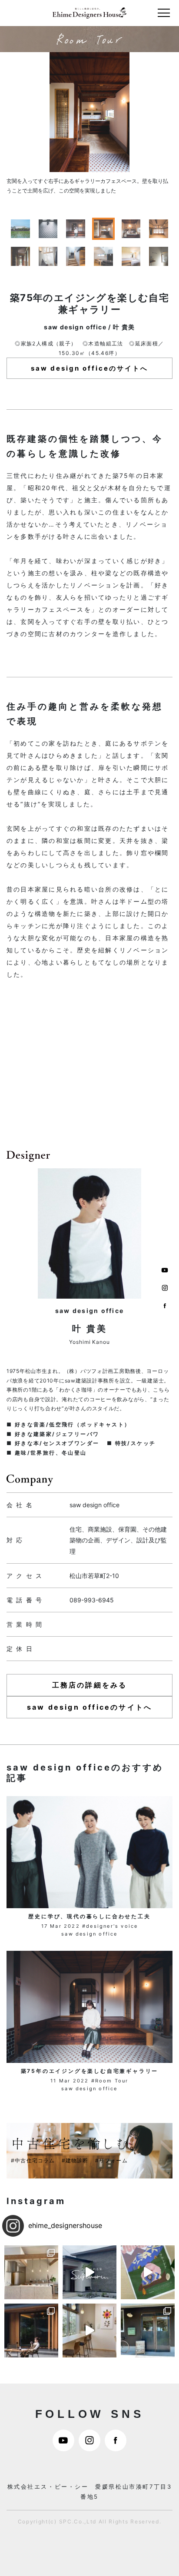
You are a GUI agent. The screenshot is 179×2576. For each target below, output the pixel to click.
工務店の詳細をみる (90, 1685)
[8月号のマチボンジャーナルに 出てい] (89, 2331)
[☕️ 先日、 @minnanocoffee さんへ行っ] (148, 2331)
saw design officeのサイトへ (89, 368)
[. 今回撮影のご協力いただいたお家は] (31, 2331)
